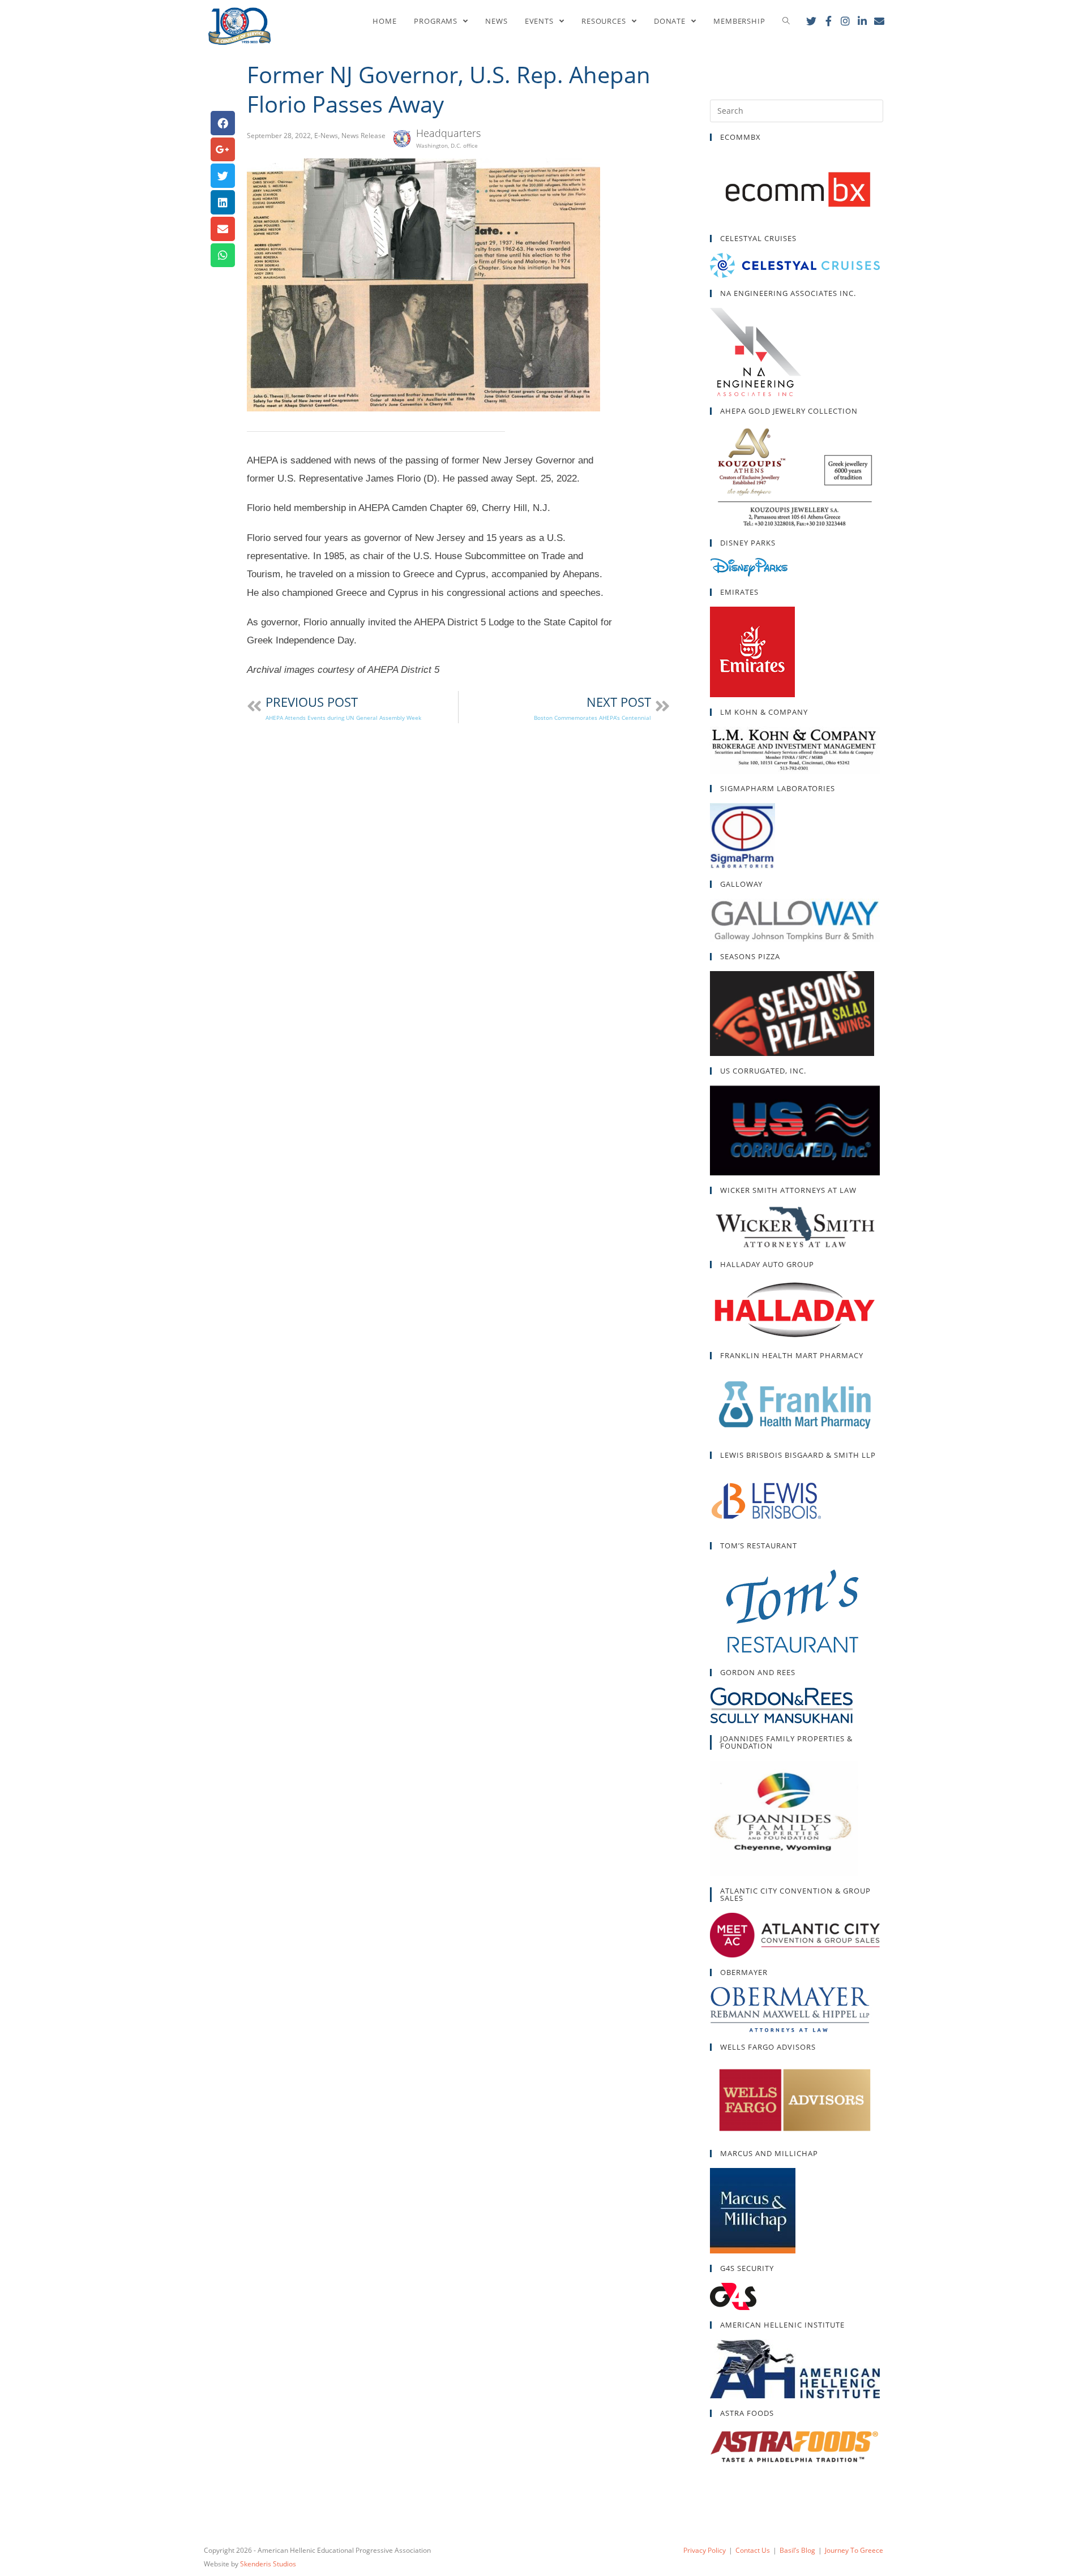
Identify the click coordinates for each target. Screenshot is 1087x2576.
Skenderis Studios (268, 2564)
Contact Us (753, 2550)
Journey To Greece (854, 2550)
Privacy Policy (705, 2550)
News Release (363, 136)
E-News (326, 136)
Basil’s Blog (797, 2550)
